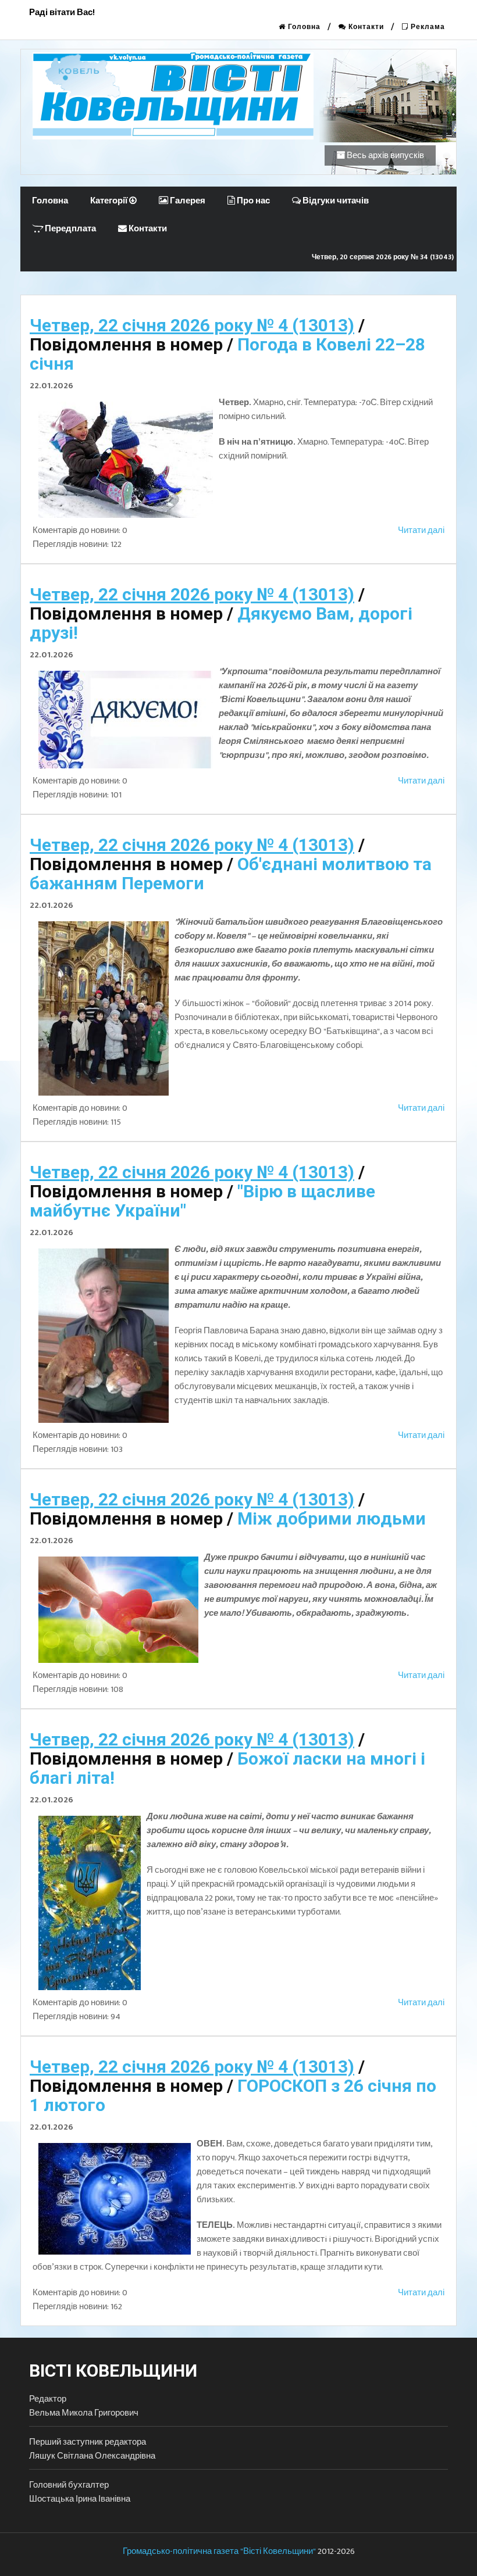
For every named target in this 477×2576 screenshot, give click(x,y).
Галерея (187, 201)
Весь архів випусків (385, 155)
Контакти (365, 27)
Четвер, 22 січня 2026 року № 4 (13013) (192, 325)
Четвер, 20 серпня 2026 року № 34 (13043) (383, 257)
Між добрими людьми (332, 1518)
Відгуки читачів (335, 201)
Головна (303, 27)
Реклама (427, 27)
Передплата (70, 229)
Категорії (110, 201)
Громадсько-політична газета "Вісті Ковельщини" (219, 2551)
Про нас (252, 201)
